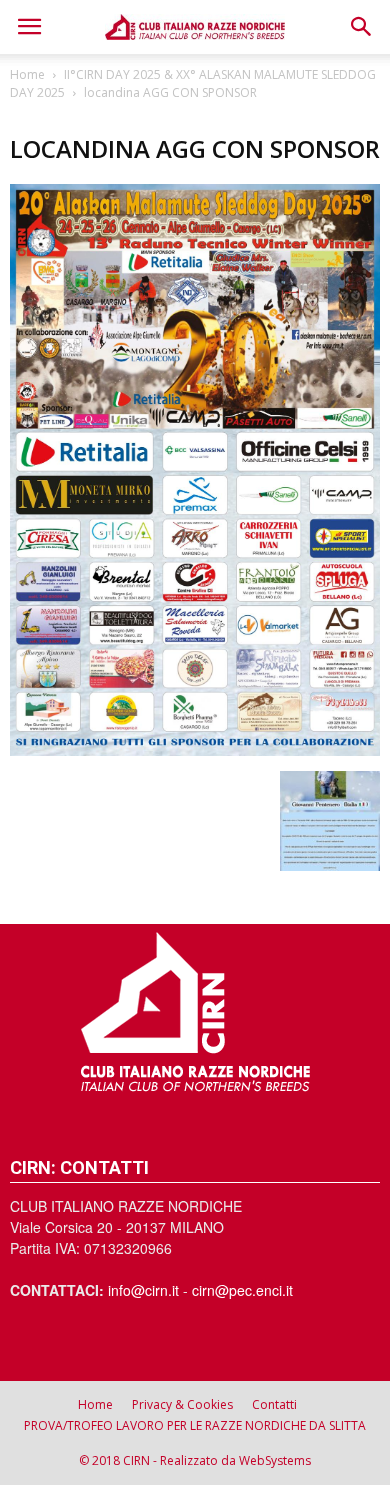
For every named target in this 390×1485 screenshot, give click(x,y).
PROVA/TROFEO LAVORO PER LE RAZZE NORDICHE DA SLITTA (195, 1425)
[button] (362, 27)
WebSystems (275, 1460)
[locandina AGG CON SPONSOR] (195, 750)
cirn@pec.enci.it (242, 1290)
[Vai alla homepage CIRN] (195, 1011)
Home (27, 74)
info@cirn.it (143, 1290)
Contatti (274, 1404)
